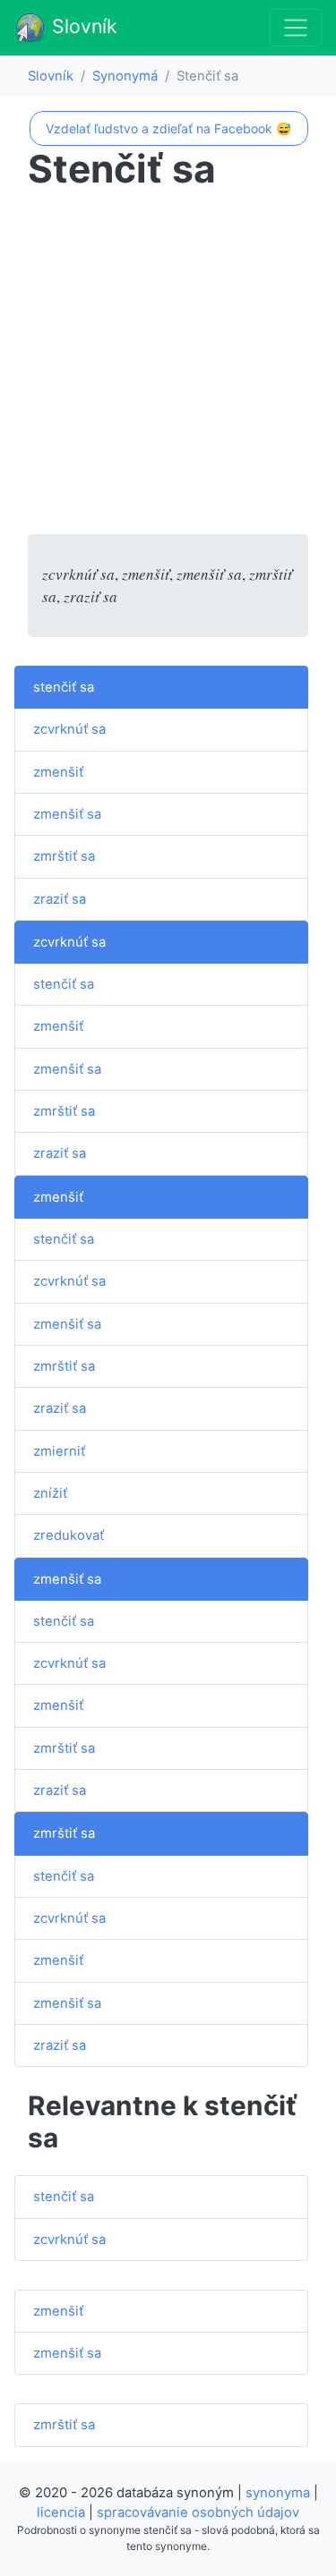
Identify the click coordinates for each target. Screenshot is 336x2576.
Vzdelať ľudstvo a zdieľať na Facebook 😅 (168, 128)
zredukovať (69, 1535)
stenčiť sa (64, 687)
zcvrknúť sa (69, 729)
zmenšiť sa (67, 814)
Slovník (82, 26)
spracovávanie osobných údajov (198, 2512)
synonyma (278, 2493)
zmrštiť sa (64, 856)
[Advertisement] (168, 366)
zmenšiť (58, 772)
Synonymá (125, 76)
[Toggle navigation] (296, 28)
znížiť (50, 1493)
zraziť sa (60, 899)
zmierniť (59, 1451)
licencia (61, 2512)
